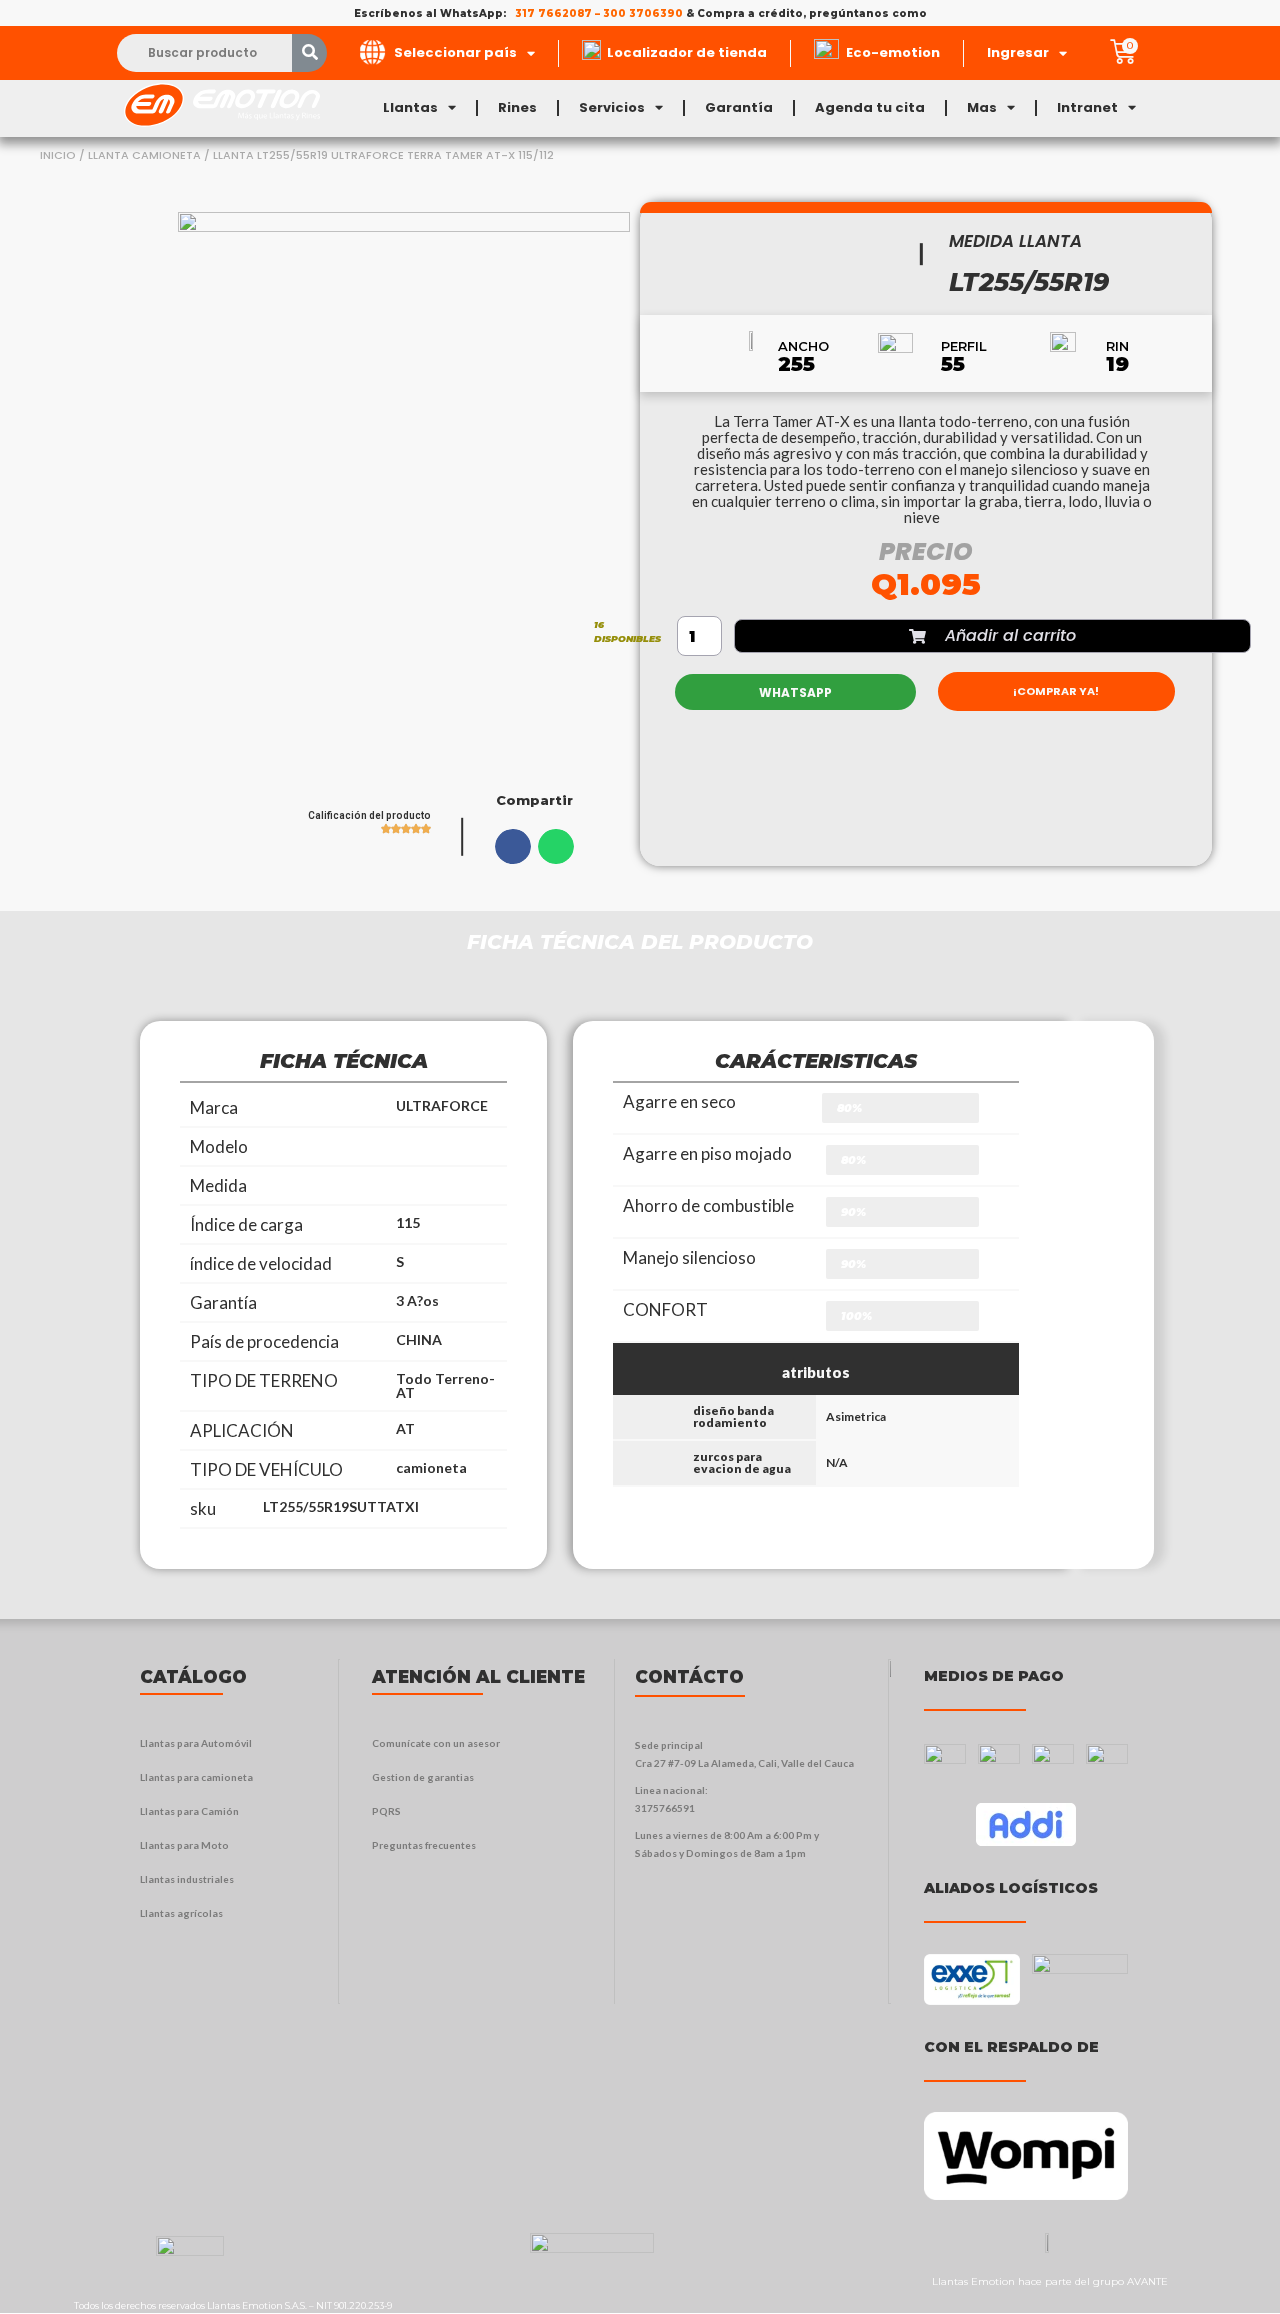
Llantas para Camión (189, 1811)
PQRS (386, 1811)
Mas (982, 107)
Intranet (1087, 107)
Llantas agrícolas (181, 1913)
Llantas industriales (187, 1879)
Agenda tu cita (870, 107)
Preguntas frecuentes (424, 1845)
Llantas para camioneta (196, 1777)
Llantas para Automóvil (196, 1743)
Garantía (739, 107)
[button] (513, 846)
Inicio (58, 155)
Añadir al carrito (1010, 635)
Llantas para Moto (184, 1845)
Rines (517, 107)
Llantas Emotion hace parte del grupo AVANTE (1050, 2281)
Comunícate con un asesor (436, 1743)
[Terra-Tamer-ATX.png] (404, 504)
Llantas (410, 107)
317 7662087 (553, 13)
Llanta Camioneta (144, 155)
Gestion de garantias (423, 1777)
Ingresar (1018, 52)
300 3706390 (643, 13)
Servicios (612, 107)
